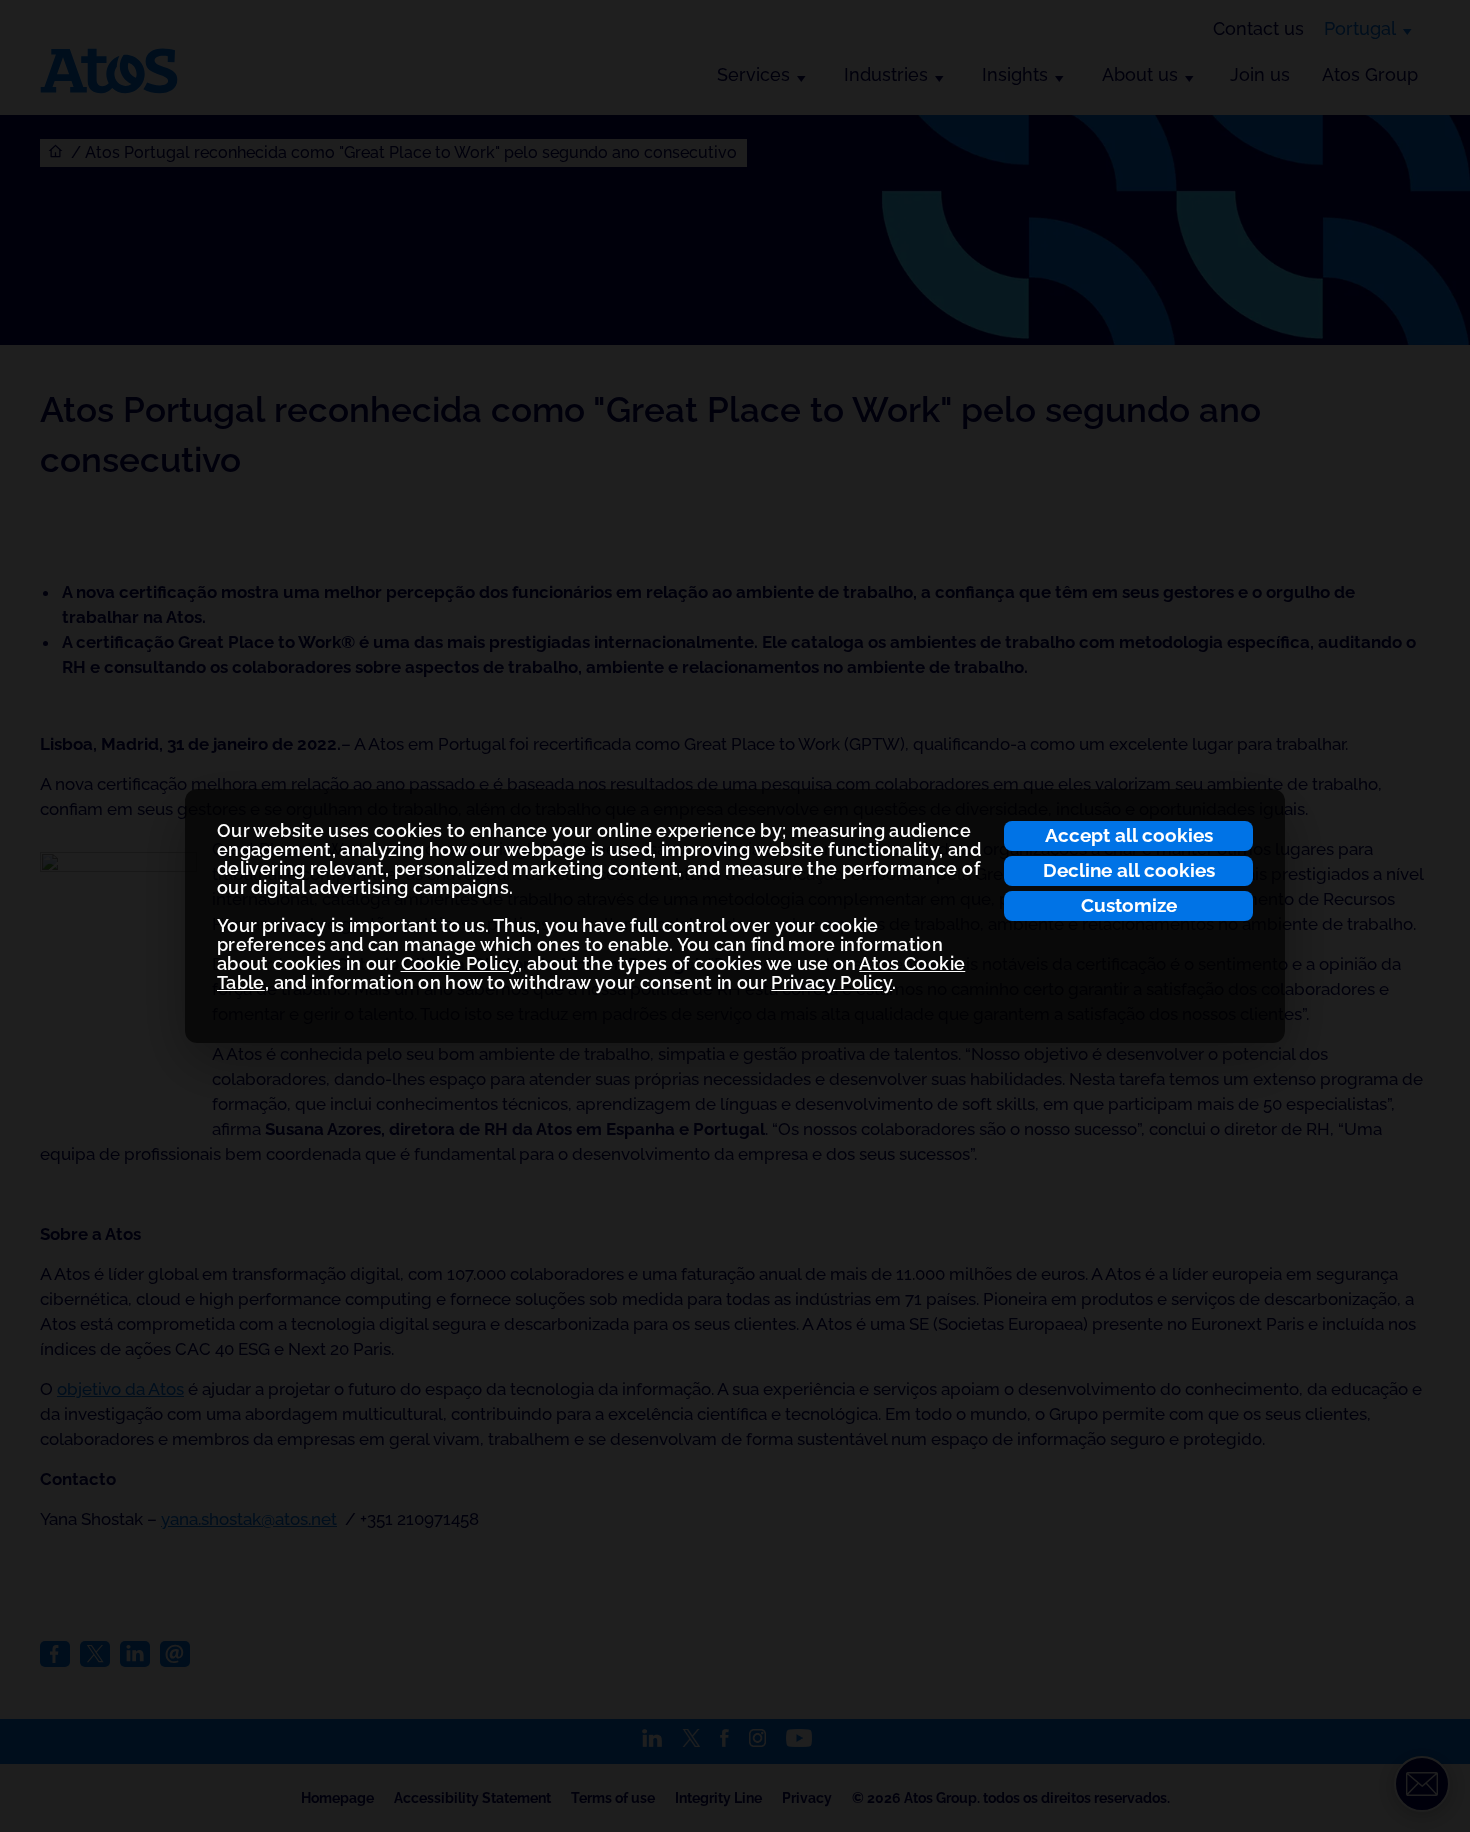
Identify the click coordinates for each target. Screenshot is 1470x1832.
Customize (1129, 905)
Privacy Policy (831, 982)
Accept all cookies (1129, 835)
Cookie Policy (460, 963)
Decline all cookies (1129, 870)
